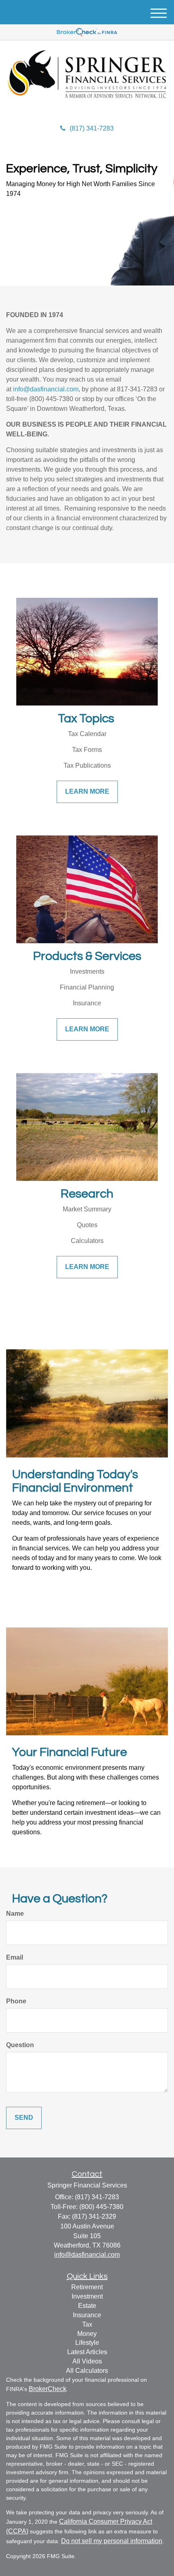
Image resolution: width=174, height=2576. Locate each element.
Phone (16, 2001)
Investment (87, 2296)
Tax (87, 2324)
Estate (87, 2306)
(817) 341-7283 (92, 128)
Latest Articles (87, 2352)
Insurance (87, 2315)
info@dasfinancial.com (46, 389)
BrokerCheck (48, 2389)
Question (20, 2045)
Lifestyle (87, 2343)
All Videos (87, 2361)
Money (87, 2334)
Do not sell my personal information (112, 2541)
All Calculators (87, 2371)
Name (15, 1914)
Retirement (87, 2287)
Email (15, 1957)
